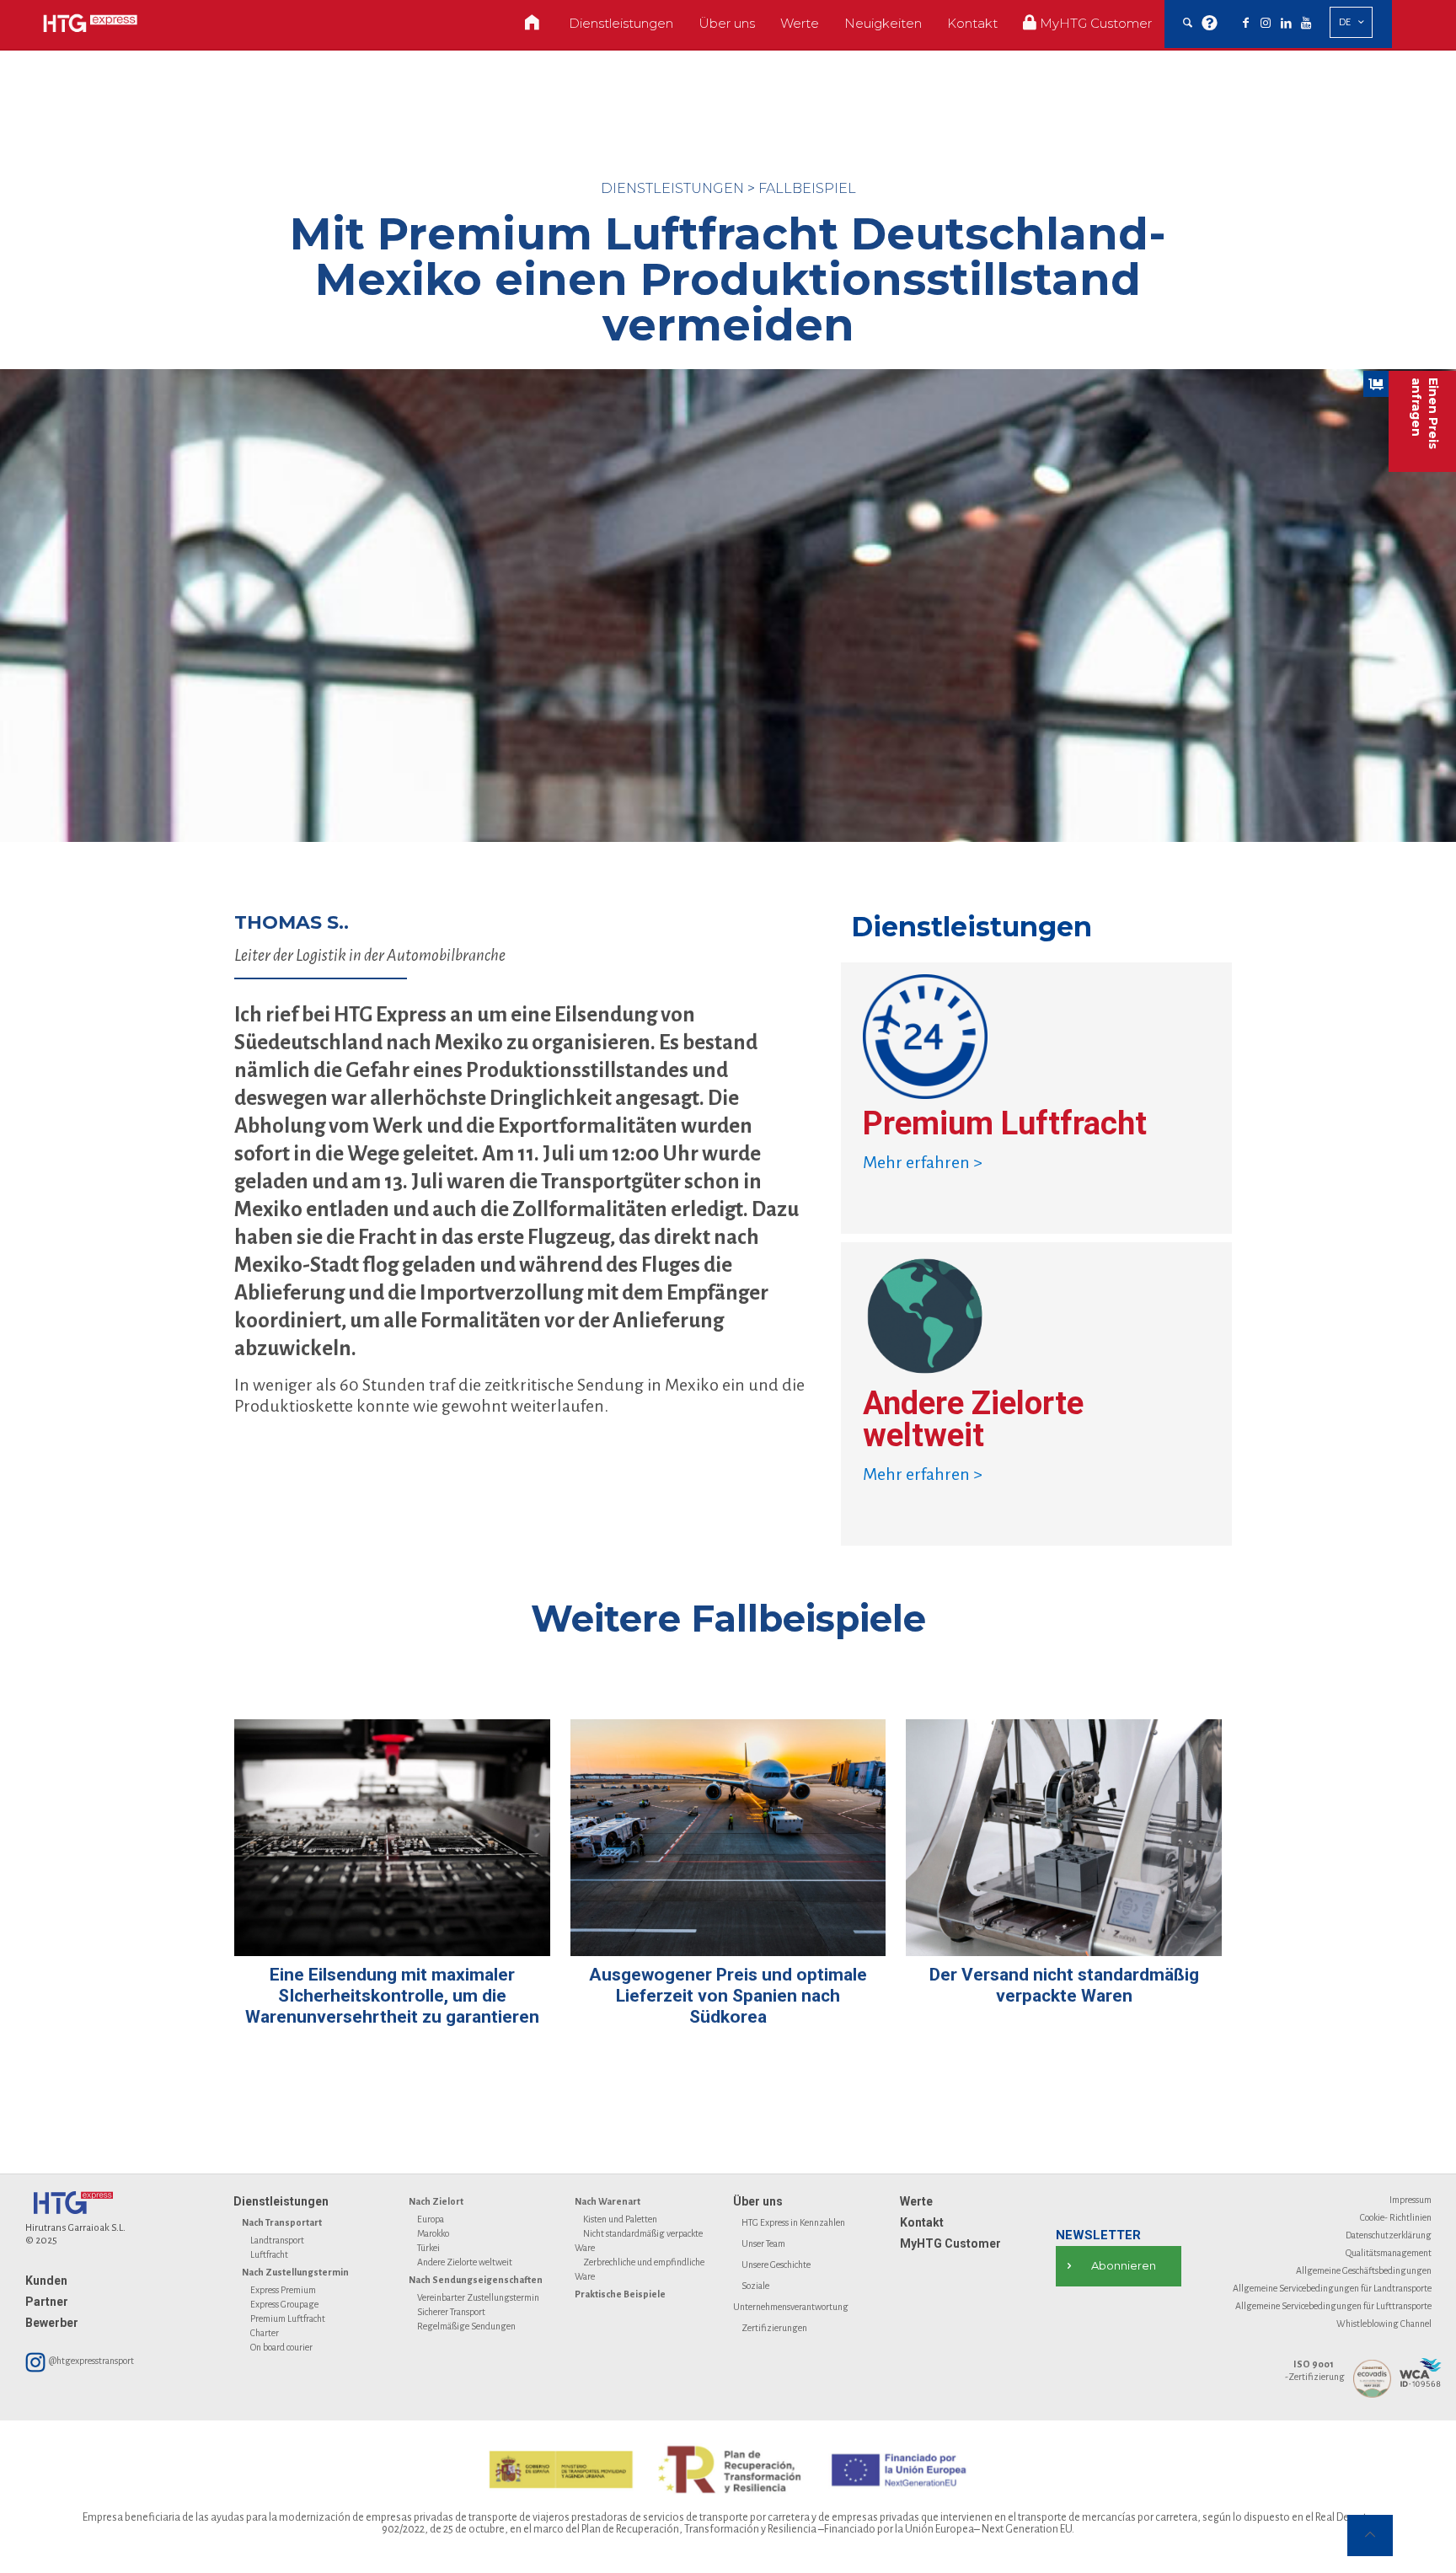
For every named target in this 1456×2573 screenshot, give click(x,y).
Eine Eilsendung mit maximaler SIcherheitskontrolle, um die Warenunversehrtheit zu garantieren (392, 1996)
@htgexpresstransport (91, 2361)
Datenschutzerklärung (1389, 2235)
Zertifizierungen (774, 2328)
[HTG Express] (90, 23)
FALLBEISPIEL (807, 188)
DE (1345, 22)
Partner (47, 2302)
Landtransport (277, 2240)
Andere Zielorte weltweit (465, 2262)
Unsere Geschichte (776, 2265)
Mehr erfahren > (923, 1162)
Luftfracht (269, 2254)
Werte (916, 2201)
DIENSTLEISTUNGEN (672, 188)
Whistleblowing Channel (1384, 2324)
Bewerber (52, 2323)
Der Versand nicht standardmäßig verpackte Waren (1064, 1985)
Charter (265, 2333)
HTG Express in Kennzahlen (793, 2222)
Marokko (433, 2233)
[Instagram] (1266, 24)
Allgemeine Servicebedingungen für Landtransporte (1332, 2288)
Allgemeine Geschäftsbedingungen (1364, 2270)
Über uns (758, 2201)
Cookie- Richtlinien (1396, 2217)
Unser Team (763, 2243)
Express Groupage (284, 2304)
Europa (431, 2219)
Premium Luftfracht (288, 2318)
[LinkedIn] (1286, 24)
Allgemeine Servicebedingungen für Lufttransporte (1333, 2306)
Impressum (1410, 2200)
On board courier (281, 2347)
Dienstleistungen (281, 2201)
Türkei (428, 2248)
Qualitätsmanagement (1389, 2253)
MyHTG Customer (950, 2243)
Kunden (46, 2281)
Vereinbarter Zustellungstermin (478, 2297)
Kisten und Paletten (620, 2219)
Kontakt (922, 2222)
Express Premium (283, 2290)
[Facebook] (1245, 24)
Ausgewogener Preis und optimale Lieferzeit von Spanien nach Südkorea (728, 1996)
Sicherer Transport (451, 2312)
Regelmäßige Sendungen (466, 2326)
